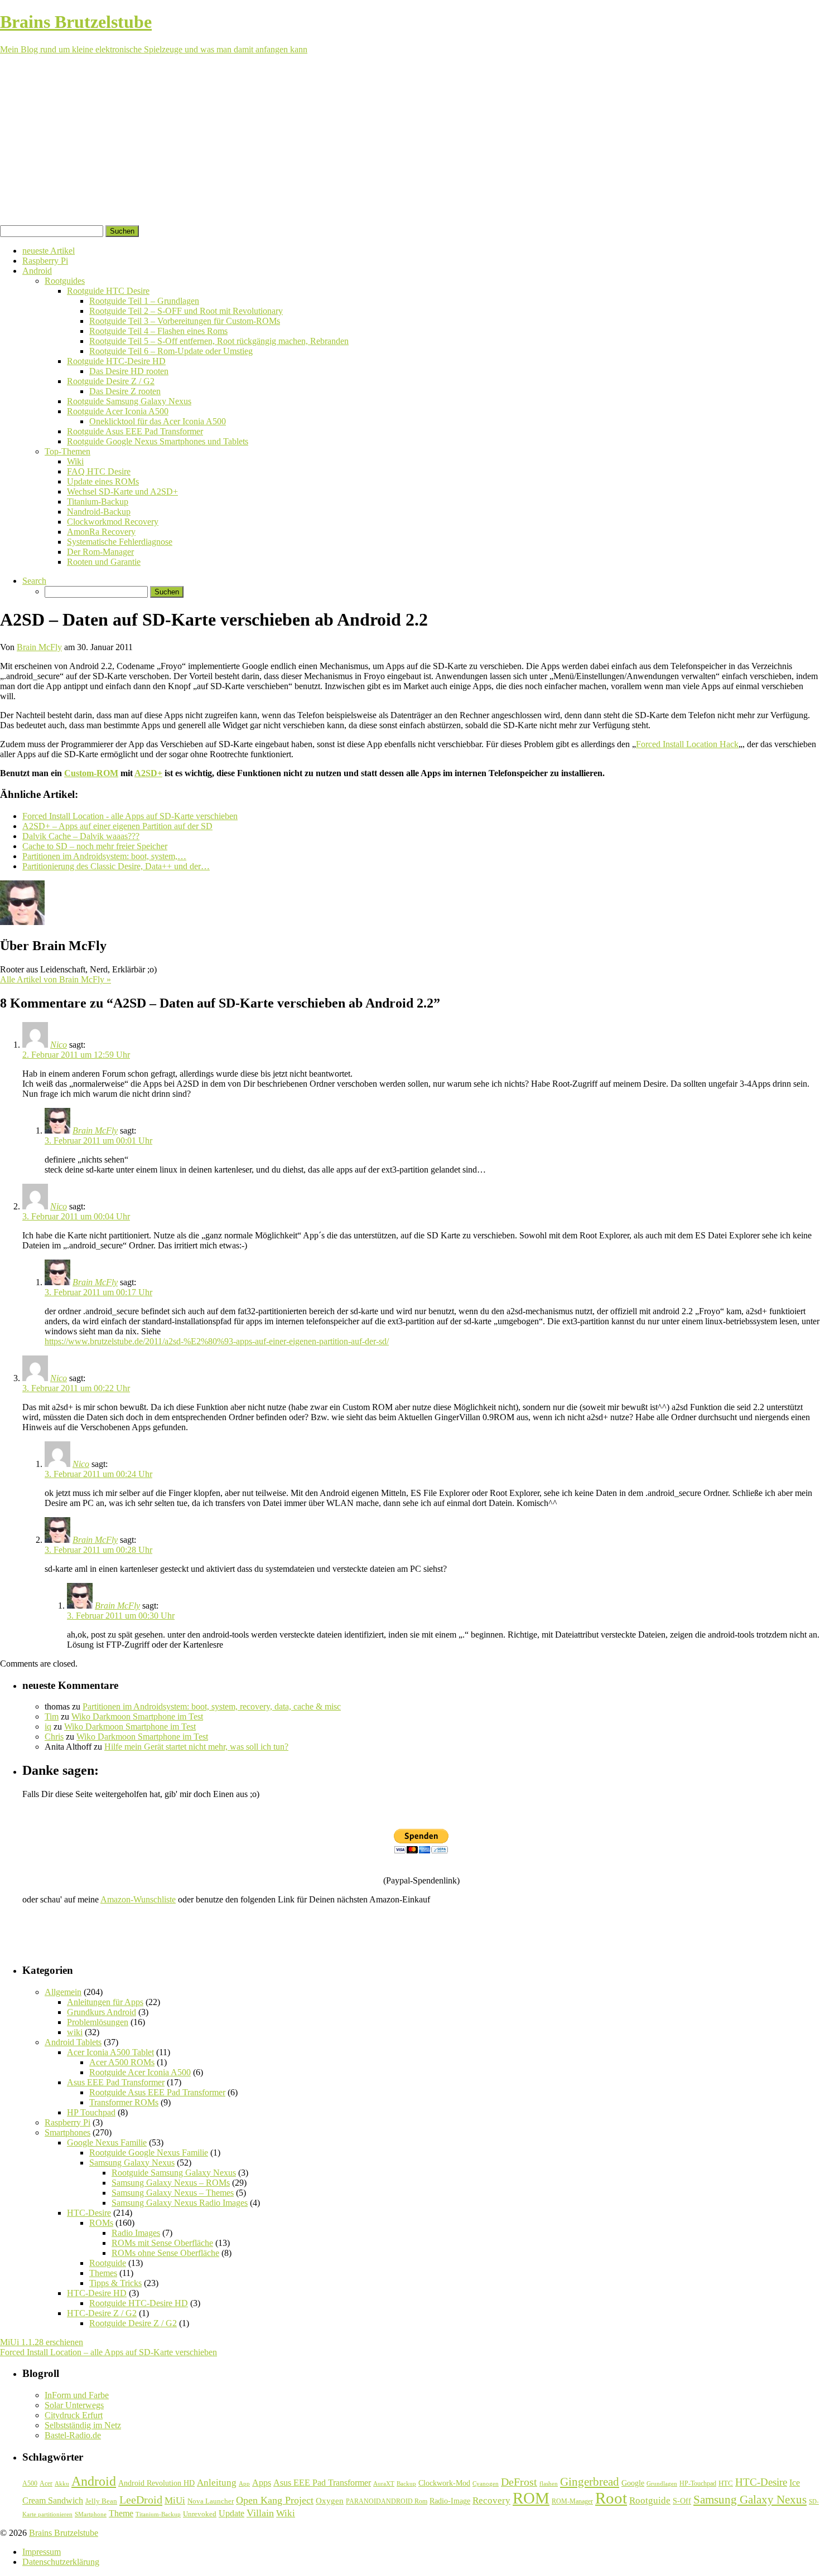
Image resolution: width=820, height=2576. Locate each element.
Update (231, 2513)
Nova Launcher (211, 2501)
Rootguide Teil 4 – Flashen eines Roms (158, 331)
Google (633, 2483)
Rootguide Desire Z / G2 (111, 381)
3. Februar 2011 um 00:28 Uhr (98, 1550)
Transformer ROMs (124, 2102)
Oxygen (330, 2501)
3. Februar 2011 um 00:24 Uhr (98, 1474)
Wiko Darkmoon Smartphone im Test (137, 1716)
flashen (549, 2483)
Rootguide (108, 2263)
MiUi (175, 2500)
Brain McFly (39, 647)
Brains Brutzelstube (64, 2533)
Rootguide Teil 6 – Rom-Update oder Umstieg (171, 351)
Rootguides (65, 281)
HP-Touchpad (698, 2483)
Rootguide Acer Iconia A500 (118, 411)
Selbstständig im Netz (83, 2425)
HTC (726, 2483)
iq (48, 1727)
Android (37, 271)
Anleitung (217, 2483)
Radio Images (136, 2233)
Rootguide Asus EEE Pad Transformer (135, 431)
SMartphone (91, 2514)
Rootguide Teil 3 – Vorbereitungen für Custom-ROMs (185, 321)
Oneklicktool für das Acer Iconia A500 (158, 421)
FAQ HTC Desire (99, 471)
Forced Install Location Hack (687, 744)
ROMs (101, 2223)
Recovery (491, 2500)
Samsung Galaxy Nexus (132, 2163)
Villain (260, 2513)
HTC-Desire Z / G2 (102, 2313)
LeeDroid (141, 2500)
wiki (75, 2032)
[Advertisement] (410, 142)
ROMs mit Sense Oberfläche (162, 2243)
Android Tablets (73, 2042)
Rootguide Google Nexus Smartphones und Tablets (158, 441)
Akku (62, 2484)
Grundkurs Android (102, 2012)
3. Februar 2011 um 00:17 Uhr (98, 1292)
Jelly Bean (101, 2501)
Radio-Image (450, 2501)
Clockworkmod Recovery (113, 522)
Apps (262, 2483)
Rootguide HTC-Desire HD (116, 361)
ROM (531, 2498)
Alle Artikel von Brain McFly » (56, 979)
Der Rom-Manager (100, 552)
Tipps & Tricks (115, 2283)
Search (34, 581)
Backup (406, 2483)
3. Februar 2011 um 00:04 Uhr (76, 1216)
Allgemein (63, 1992)
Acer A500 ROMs (122, 2062)
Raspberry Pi (45, 261)
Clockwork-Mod (444, 2483)
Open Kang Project (275, 2500)
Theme (121, 2513)
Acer (46, 2483)
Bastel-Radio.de (73, 2435)
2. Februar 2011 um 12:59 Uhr (76, 1055)
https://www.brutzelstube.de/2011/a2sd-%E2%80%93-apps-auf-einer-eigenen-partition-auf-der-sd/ (217, 1341)
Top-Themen (67, 451)
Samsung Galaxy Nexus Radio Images (180, 2203)
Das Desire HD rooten (129, 371)
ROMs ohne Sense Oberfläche (165, 2253)
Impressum (42, 2552)
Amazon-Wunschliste (138, 1899)
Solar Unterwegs (74, 2405)
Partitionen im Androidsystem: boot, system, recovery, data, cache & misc (212, 1706)
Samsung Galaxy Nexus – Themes (173, 2193)
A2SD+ (148, 773)
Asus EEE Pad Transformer (116, 2082)
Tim (52, 1716)
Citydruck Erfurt (74, 2415)
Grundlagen (662, 2483)
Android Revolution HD (156, 2483)
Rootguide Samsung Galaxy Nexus (129, 401)
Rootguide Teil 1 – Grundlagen (144, 301)
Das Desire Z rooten (125, 391)
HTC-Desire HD (97, 2293)
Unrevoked (200, 2514)
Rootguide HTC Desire (108, 291)
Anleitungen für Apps (105, 2002)
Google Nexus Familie (107, 2142)
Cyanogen (486, 2483)
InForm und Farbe (77, 2395)
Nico (59, 1045)
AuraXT (384, 2484)
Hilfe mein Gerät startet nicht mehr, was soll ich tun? (196, 1747)
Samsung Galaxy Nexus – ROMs (171, 2183)
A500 (30, 2483)
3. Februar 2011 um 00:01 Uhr (98, 1141)
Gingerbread (590, 2482)
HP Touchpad (91, 2112)
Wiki (75, 461)
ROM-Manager (572, 2501)
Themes (103, 2273)
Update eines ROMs (103, 481)
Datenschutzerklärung (61, 2562)
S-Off (682, 2501)
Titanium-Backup (98, 502)
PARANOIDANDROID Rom (387, 2501)
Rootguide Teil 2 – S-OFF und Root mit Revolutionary (186, 311)
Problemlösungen (98, 2022)
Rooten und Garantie (104, 562)
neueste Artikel (49, 251)
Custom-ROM (91, 773)
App (244, 2484)
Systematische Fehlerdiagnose (120, 542)
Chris (54, 1737)
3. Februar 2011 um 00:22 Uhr (76, 1388)
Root (611, 2498)
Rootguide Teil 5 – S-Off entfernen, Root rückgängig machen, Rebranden (219, 341)
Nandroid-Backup (99, 512)
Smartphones (67, 2132)
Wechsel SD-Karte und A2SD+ (122, 492)
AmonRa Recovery (101, 532)
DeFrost (519, 2482)
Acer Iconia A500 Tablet (110, 2052)
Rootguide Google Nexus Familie (149, 2153)
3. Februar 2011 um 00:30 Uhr (121, 1616)
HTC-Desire (89, 2213)
